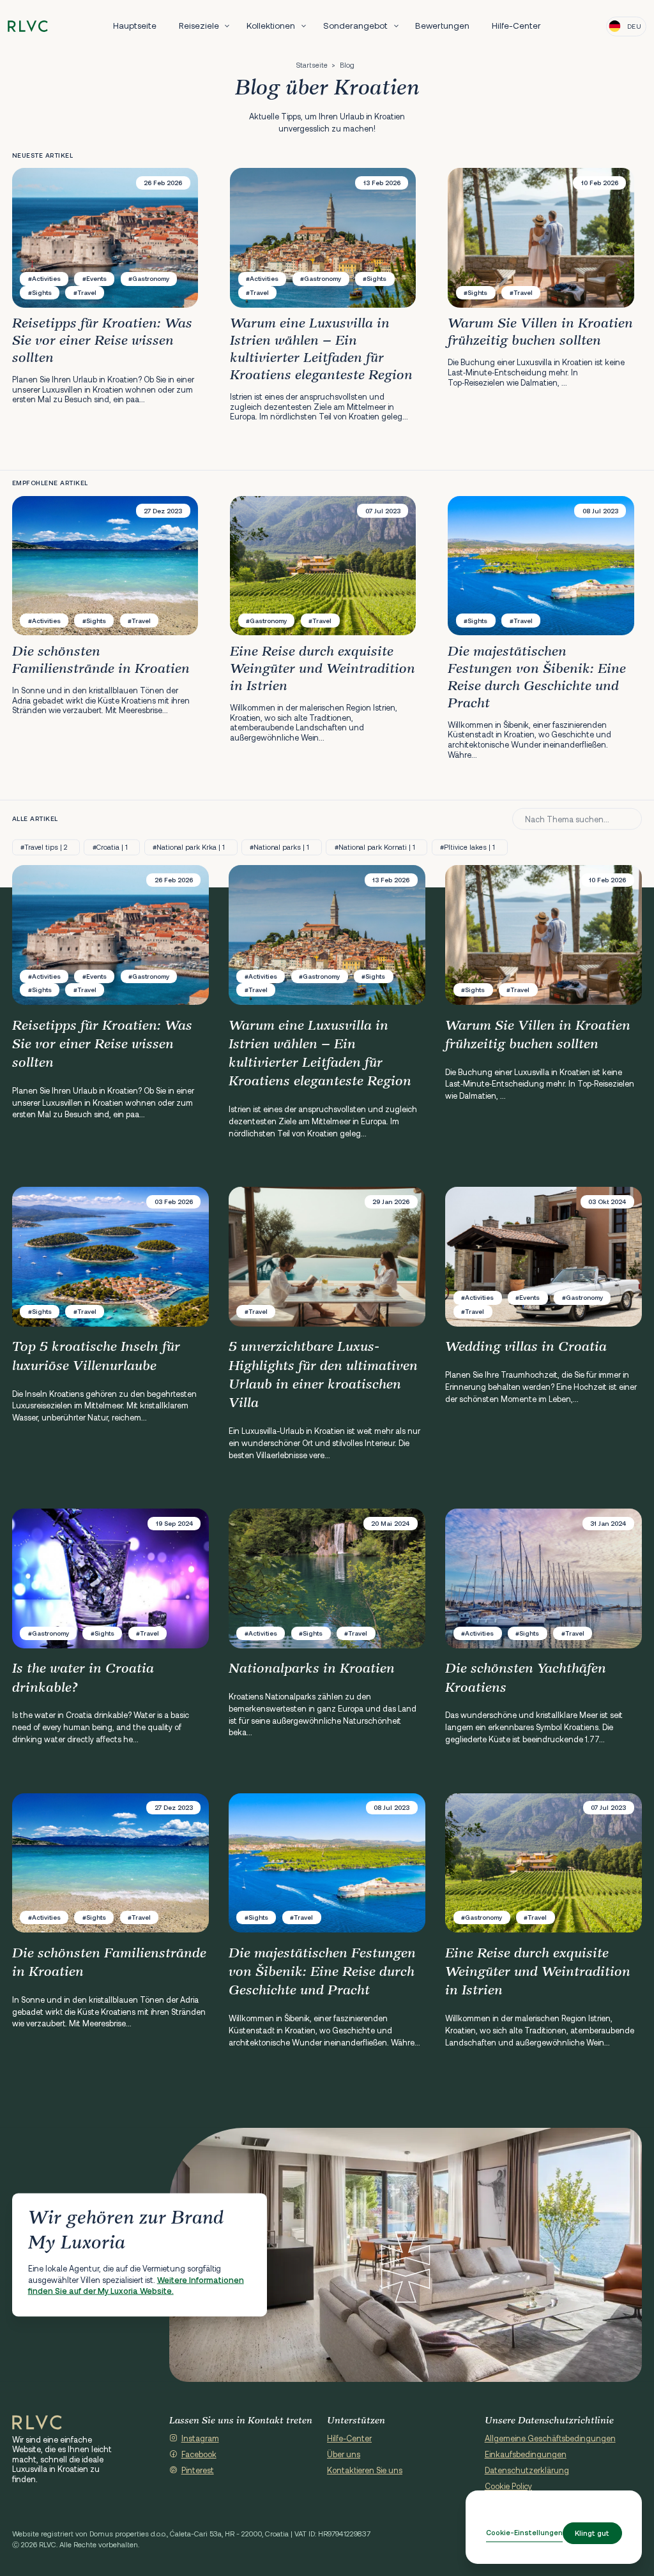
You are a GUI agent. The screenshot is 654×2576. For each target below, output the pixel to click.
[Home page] (28, 26)
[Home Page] (37, 2423)
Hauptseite (135, 26)
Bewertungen (442, 26)
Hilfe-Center (516, 26)
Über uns (344, 2454)
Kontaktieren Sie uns (365, 2470)
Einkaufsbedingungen (526, 2454)
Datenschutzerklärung (527, 2470)
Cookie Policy (508, 2486)
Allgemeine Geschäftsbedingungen (550, 2438)
